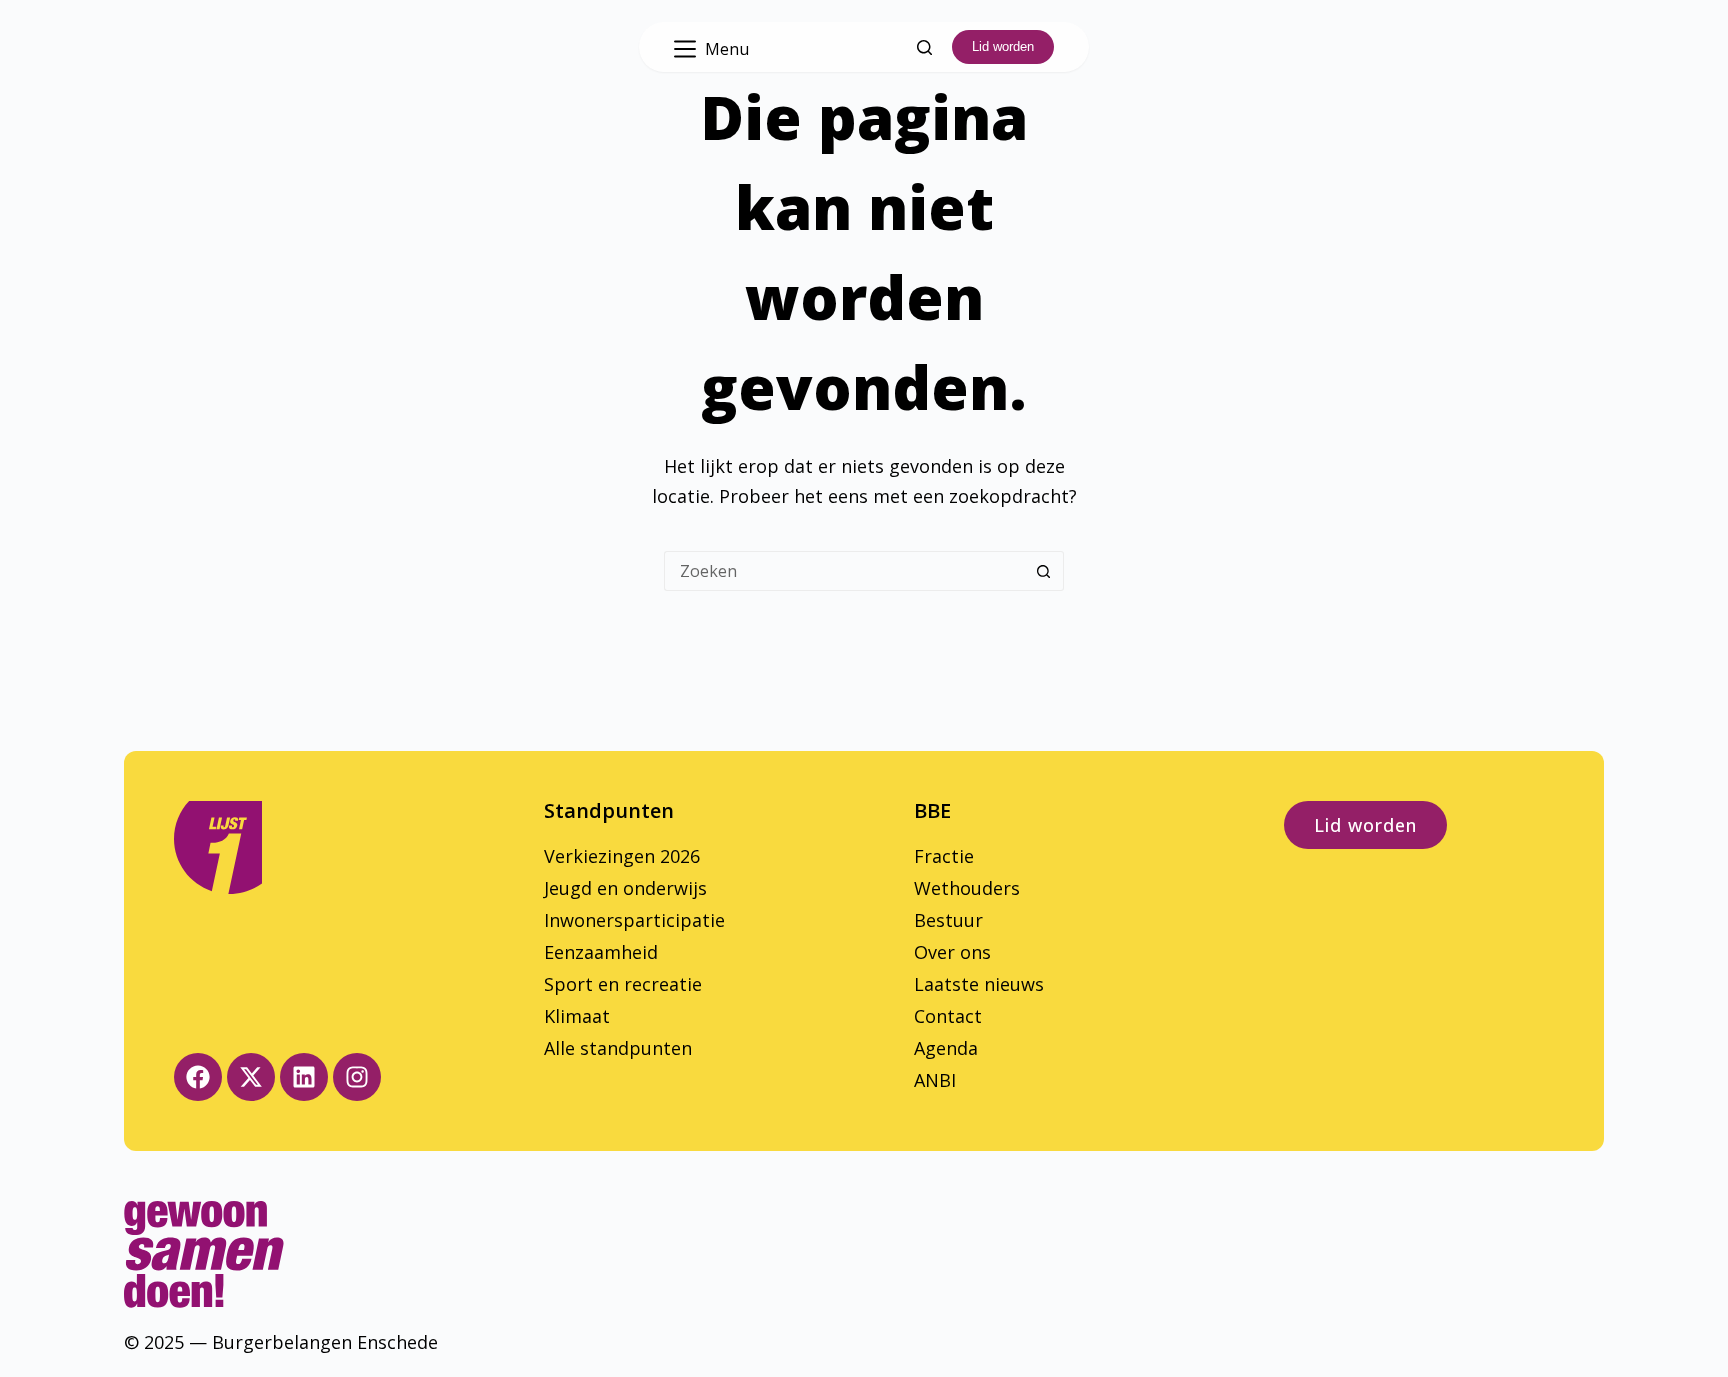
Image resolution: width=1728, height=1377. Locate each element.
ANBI (935, 1080)
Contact (948, 1016)
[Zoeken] (924, 47)
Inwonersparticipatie (634, 920)
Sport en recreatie (623, 984)
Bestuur (948, 920)
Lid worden (1003, 46)
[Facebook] (198, 1077)
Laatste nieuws (979, 984)
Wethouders (967, 888)
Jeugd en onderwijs (625, 888)
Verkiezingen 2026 (622, 856)
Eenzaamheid (601, 952)
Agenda (946, 1048)
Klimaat (577, 1016)
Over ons (952, 952)
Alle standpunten (618, 1048)
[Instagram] (357, 1077)
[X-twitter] (251, 1077)
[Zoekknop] (1044, 571)
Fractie (944, 856)
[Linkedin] (304, 1077)
